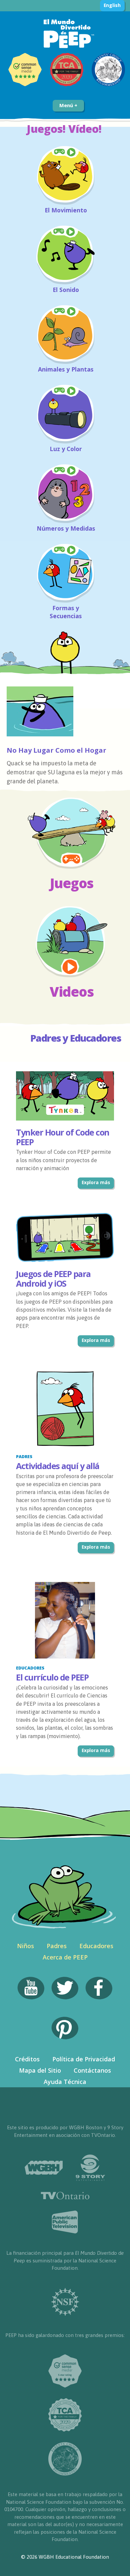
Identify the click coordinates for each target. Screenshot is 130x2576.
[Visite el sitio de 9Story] (90, 2168)
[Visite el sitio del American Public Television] (65, 2222)
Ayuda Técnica (65, 2082)
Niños (25, 1946)
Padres (57, 1946)
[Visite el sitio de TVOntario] (65, 2196)
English (112, 5)
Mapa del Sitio (40, 2070)
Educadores (96, 1946)
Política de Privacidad (84, 2059)
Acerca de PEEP (65, 1957)
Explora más (96, 1182)
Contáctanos (92, 2070)
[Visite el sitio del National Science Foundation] (65, 2302)
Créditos (27, 2059)
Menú (67, 105)
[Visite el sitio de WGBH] (44, 2168)
